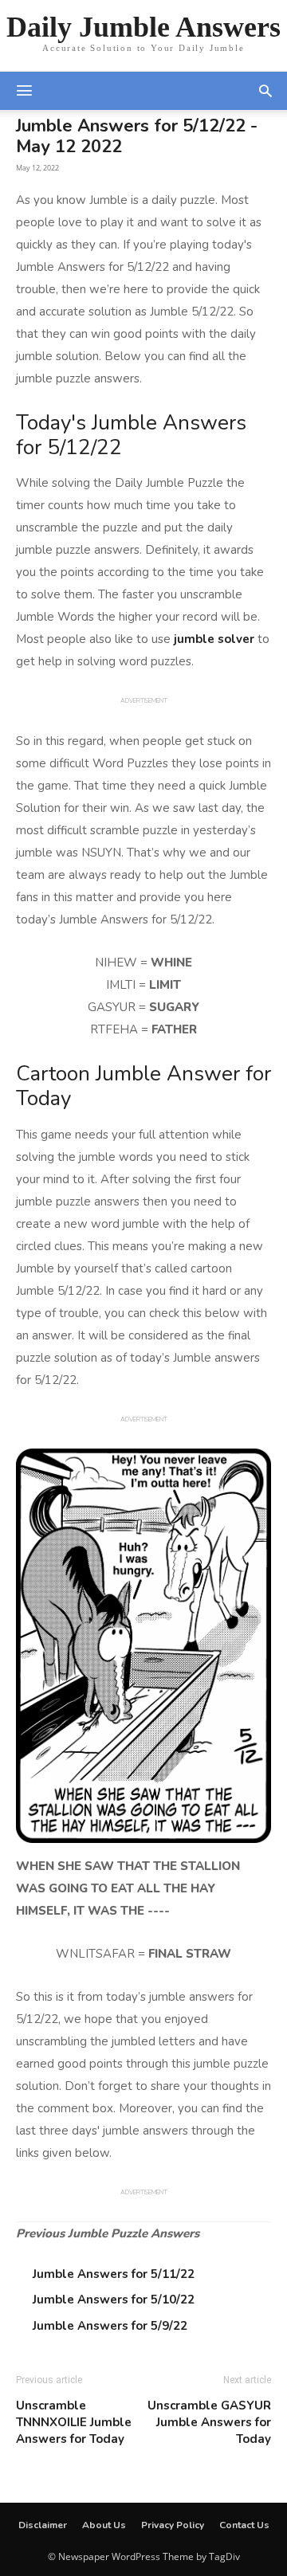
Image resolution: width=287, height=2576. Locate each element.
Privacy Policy (173, 2525)
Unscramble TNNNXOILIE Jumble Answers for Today (74, 2422)
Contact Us (244, 2525)
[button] (265, 91)
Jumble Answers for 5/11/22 (114, 2274)
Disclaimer (43, 2525)
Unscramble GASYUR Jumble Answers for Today (209, 2422)
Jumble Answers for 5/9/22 (110, 2326)
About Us (104, 2525)
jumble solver (214, 639)
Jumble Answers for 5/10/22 (114, 2300)
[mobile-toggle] (24, 91)
